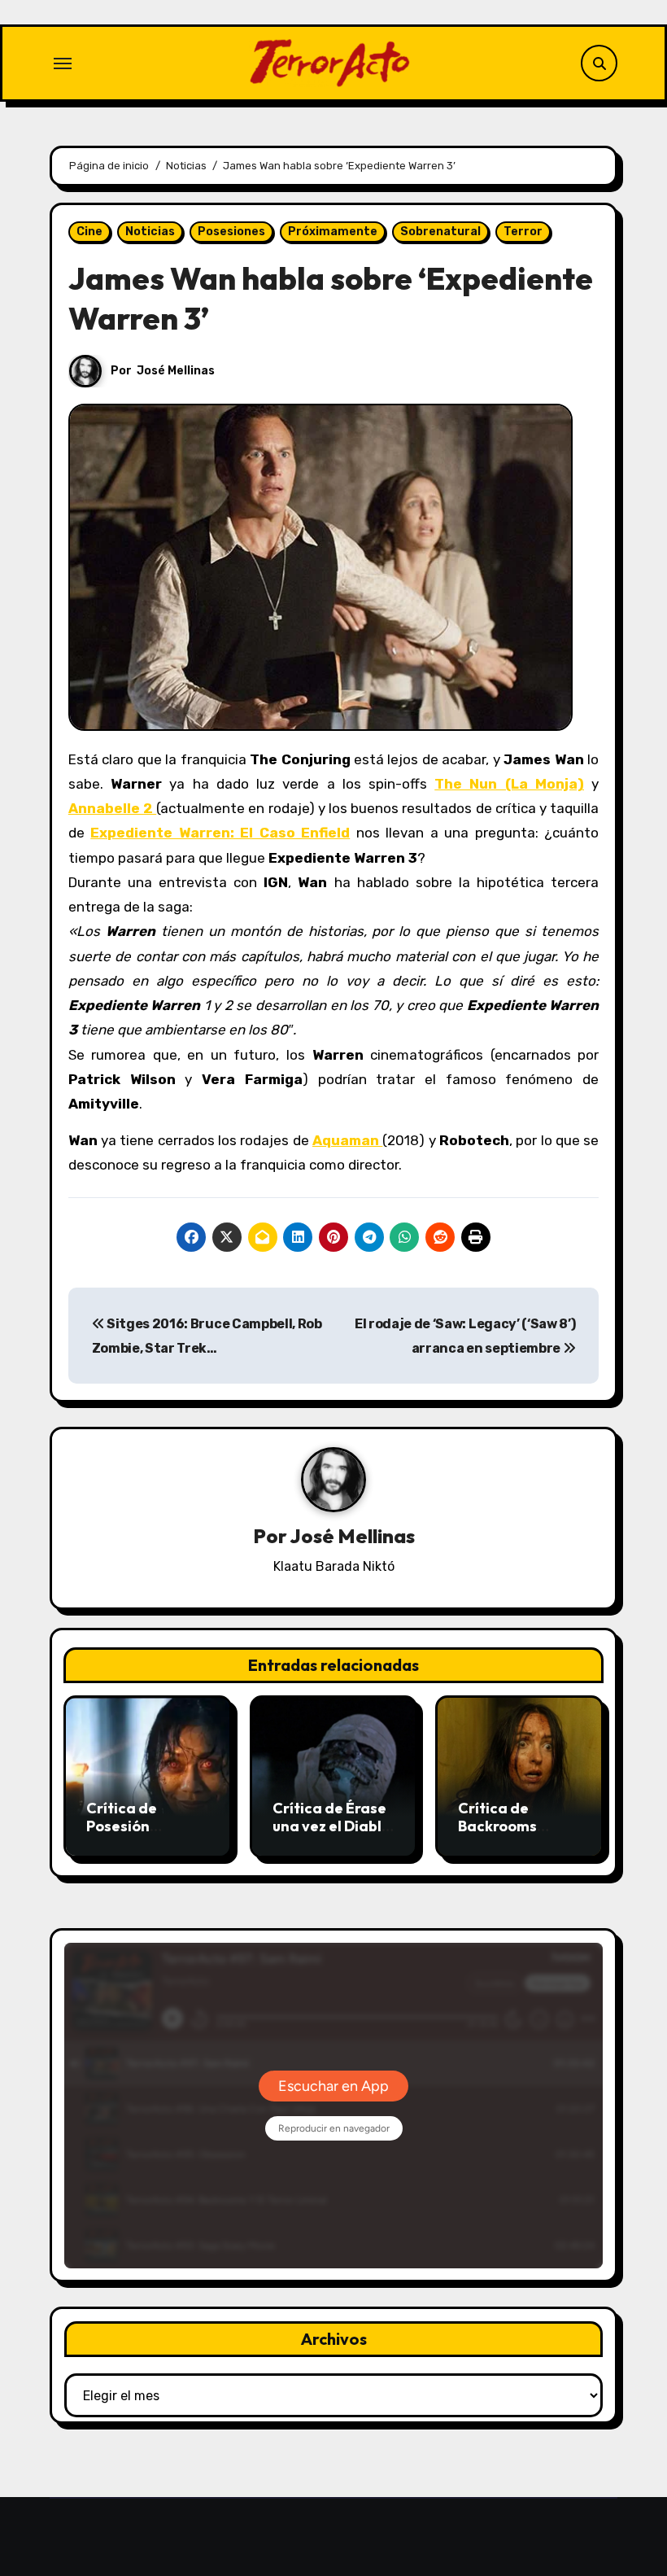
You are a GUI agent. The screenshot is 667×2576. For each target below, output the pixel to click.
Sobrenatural (440, 232)
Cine (89, 232)
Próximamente (333, 232)
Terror (523, 232)
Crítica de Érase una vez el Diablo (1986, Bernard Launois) (331, 1835)
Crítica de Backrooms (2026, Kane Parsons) (501, 1835)
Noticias (150, 232)
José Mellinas (176, 371)
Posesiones (231, 232)
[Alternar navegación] (63, 63)
